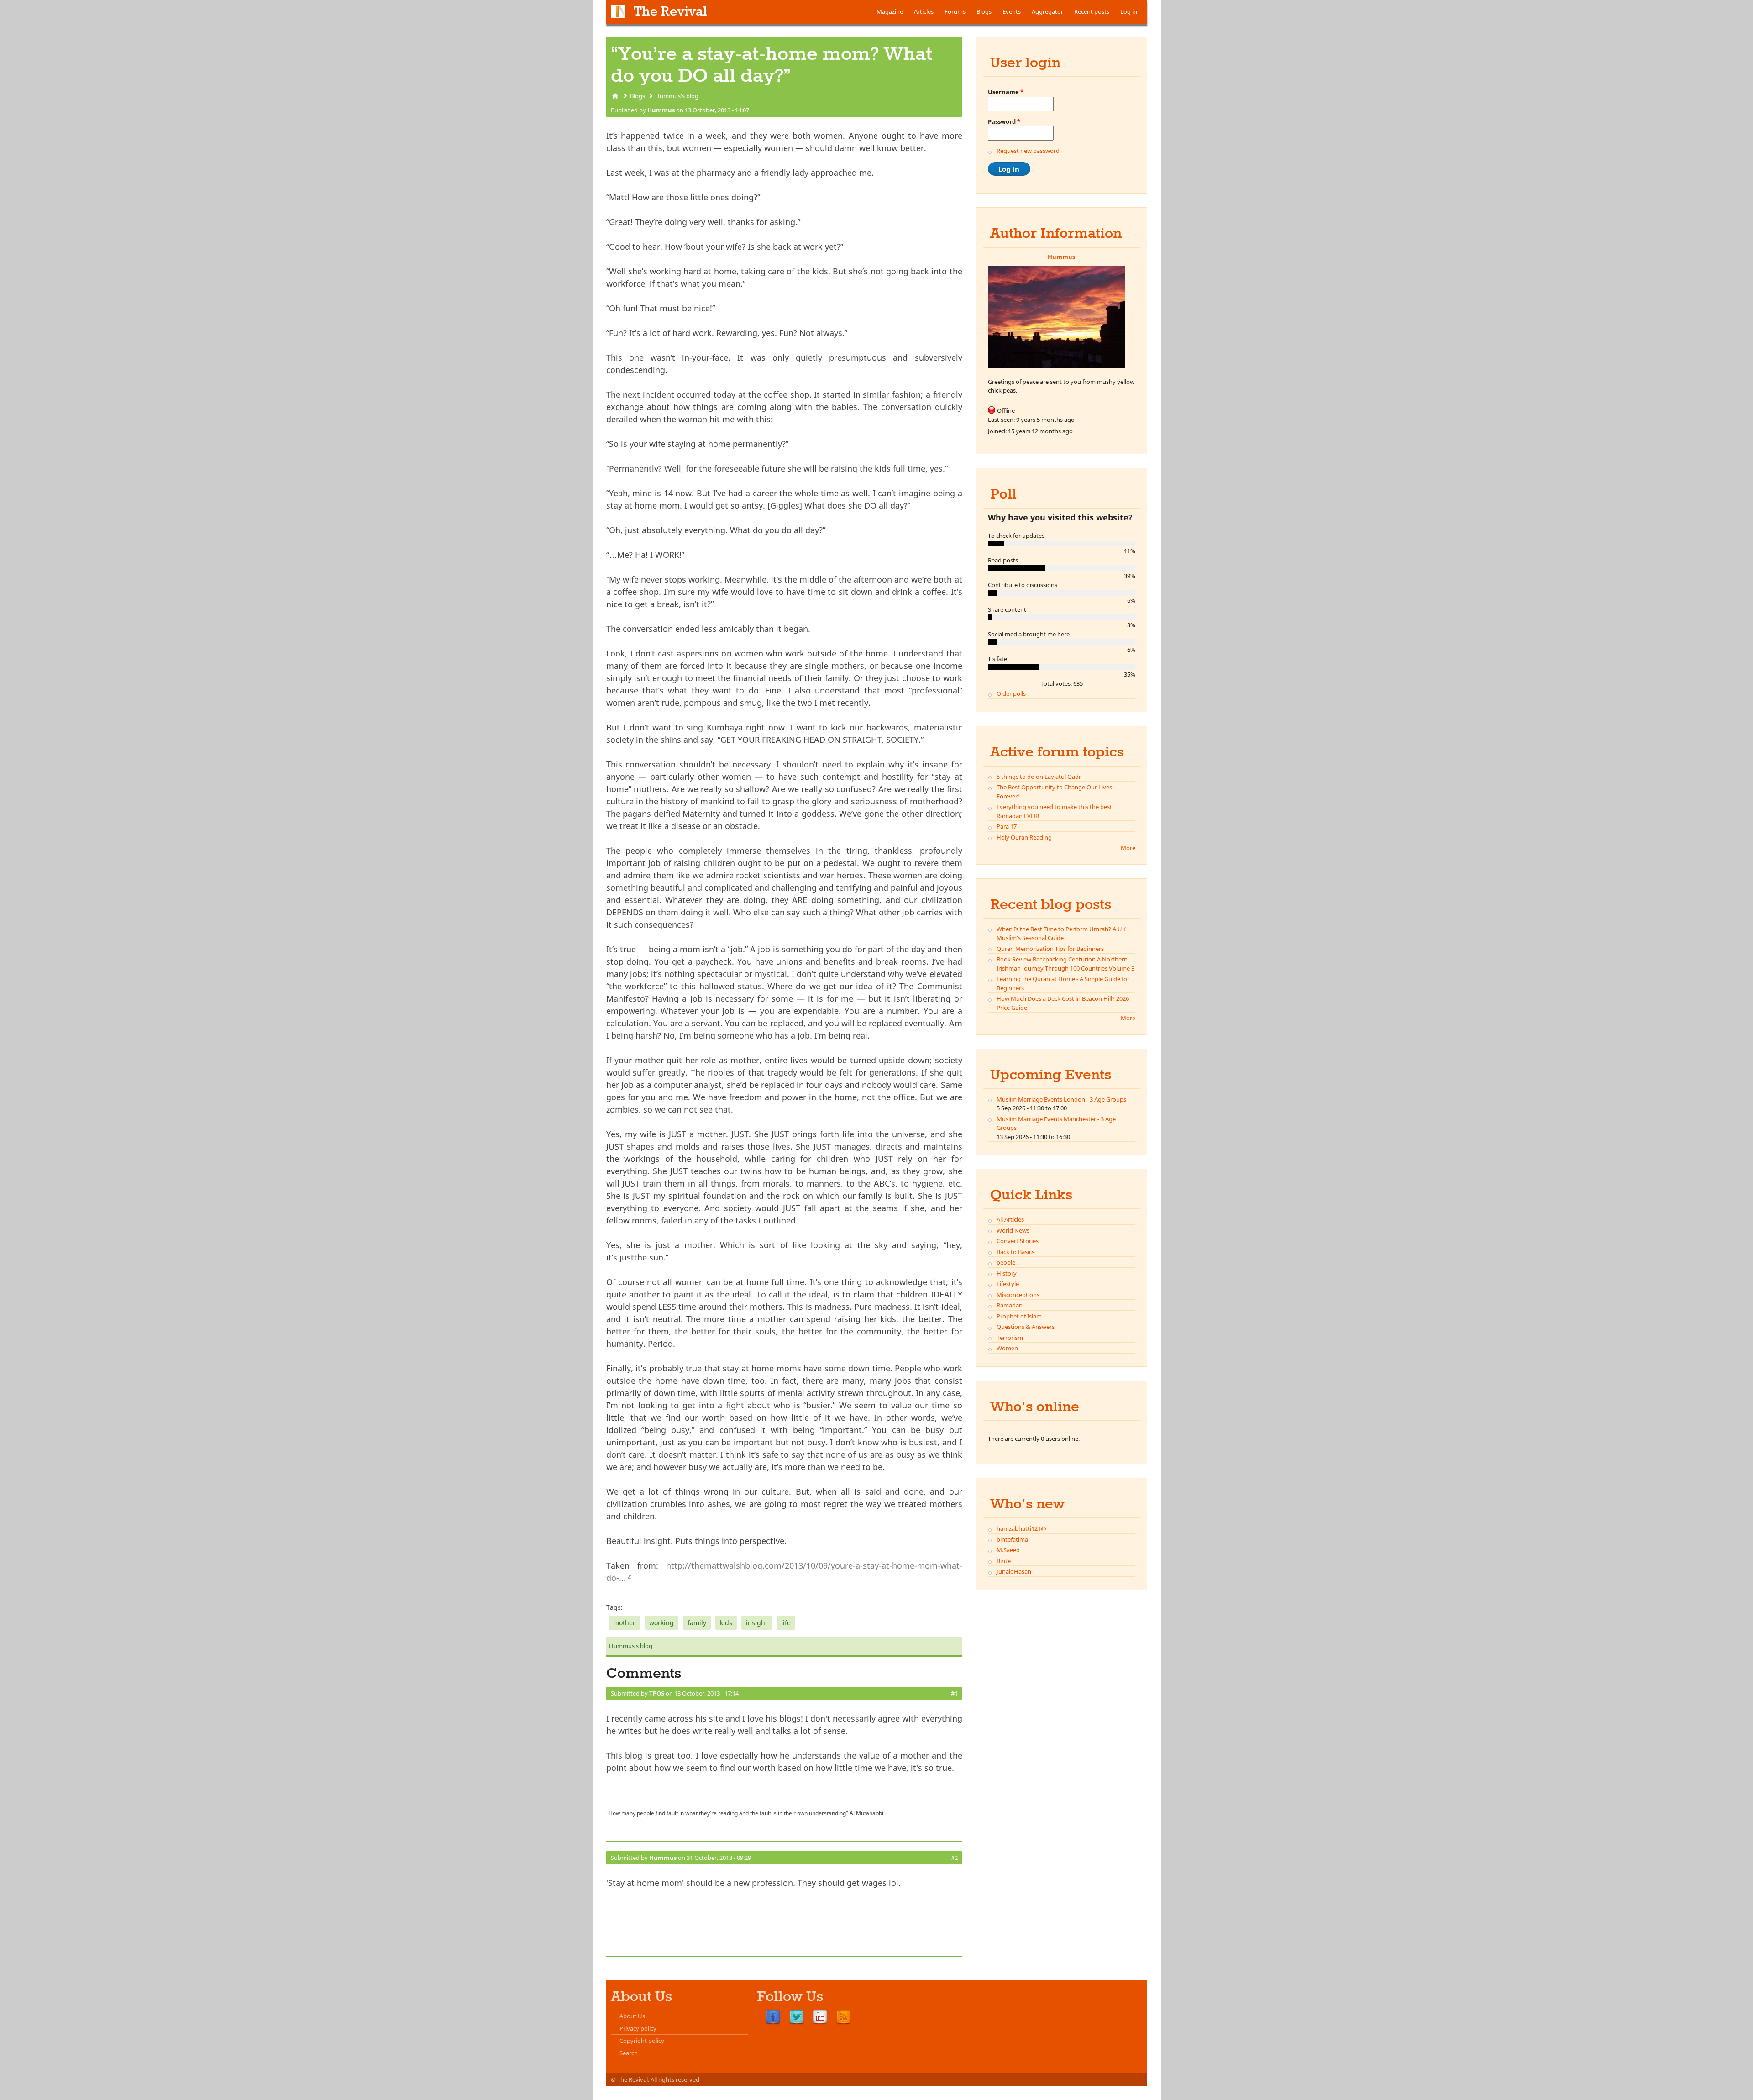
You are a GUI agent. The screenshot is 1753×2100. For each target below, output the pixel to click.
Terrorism (1010, 1338)
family (697, 1623)
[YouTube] (820, 2017)
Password (1004, 121)
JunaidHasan (1014, 1571)
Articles (924, 11)
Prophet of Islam (1019, 1316)
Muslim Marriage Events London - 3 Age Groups (1061, 1099)
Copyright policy (642, 2041)
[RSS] (844, 2017)
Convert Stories (1018, 1241)
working (661, 1623)
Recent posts (1092, 11)
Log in (1129, 11)
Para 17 (1007, 826)
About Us (632, 2016)
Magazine (890, 11)
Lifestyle (1008, 1284)
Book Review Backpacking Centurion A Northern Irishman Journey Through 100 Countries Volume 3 (1065, 964)
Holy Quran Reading (1024, 837)
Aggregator (1047, 11)
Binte (1004, 1561)
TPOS (657, 1693)
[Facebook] (773, 2017)
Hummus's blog (677, 96)
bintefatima (1012, 1539)
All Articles (1010, 1219)
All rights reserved (675, 2079)
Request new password (1028, 151)
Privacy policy (638, 2028)
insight (757, 1623)
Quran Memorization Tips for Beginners (1050, 949)
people (1006, 1262)
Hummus (661, 110)
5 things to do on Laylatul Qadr (1039, 777)
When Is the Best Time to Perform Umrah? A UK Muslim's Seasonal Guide (1061, 934)
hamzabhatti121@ (1021, 1528)
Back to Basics (1016, 1252)
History (1007, 1273)
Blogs (984, 11)
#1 (954, 1693)
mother (624, 1623)
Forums (955, 11)
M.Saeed (1008, 1550)
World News (1013, 1230)
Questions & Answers (1026, 1327)
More (1128, 848)
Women (1007, 1348)
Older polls (1011, 693)
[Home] (618, 11)
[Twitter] (797, 2017)
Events (1012, 11)
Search (629, 2053)
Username (1006, 92)
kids (726, 1623)
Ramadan (1010, 1305)
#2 (954, 1858)
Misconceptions (1018, 1295)
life (786, 1623)
